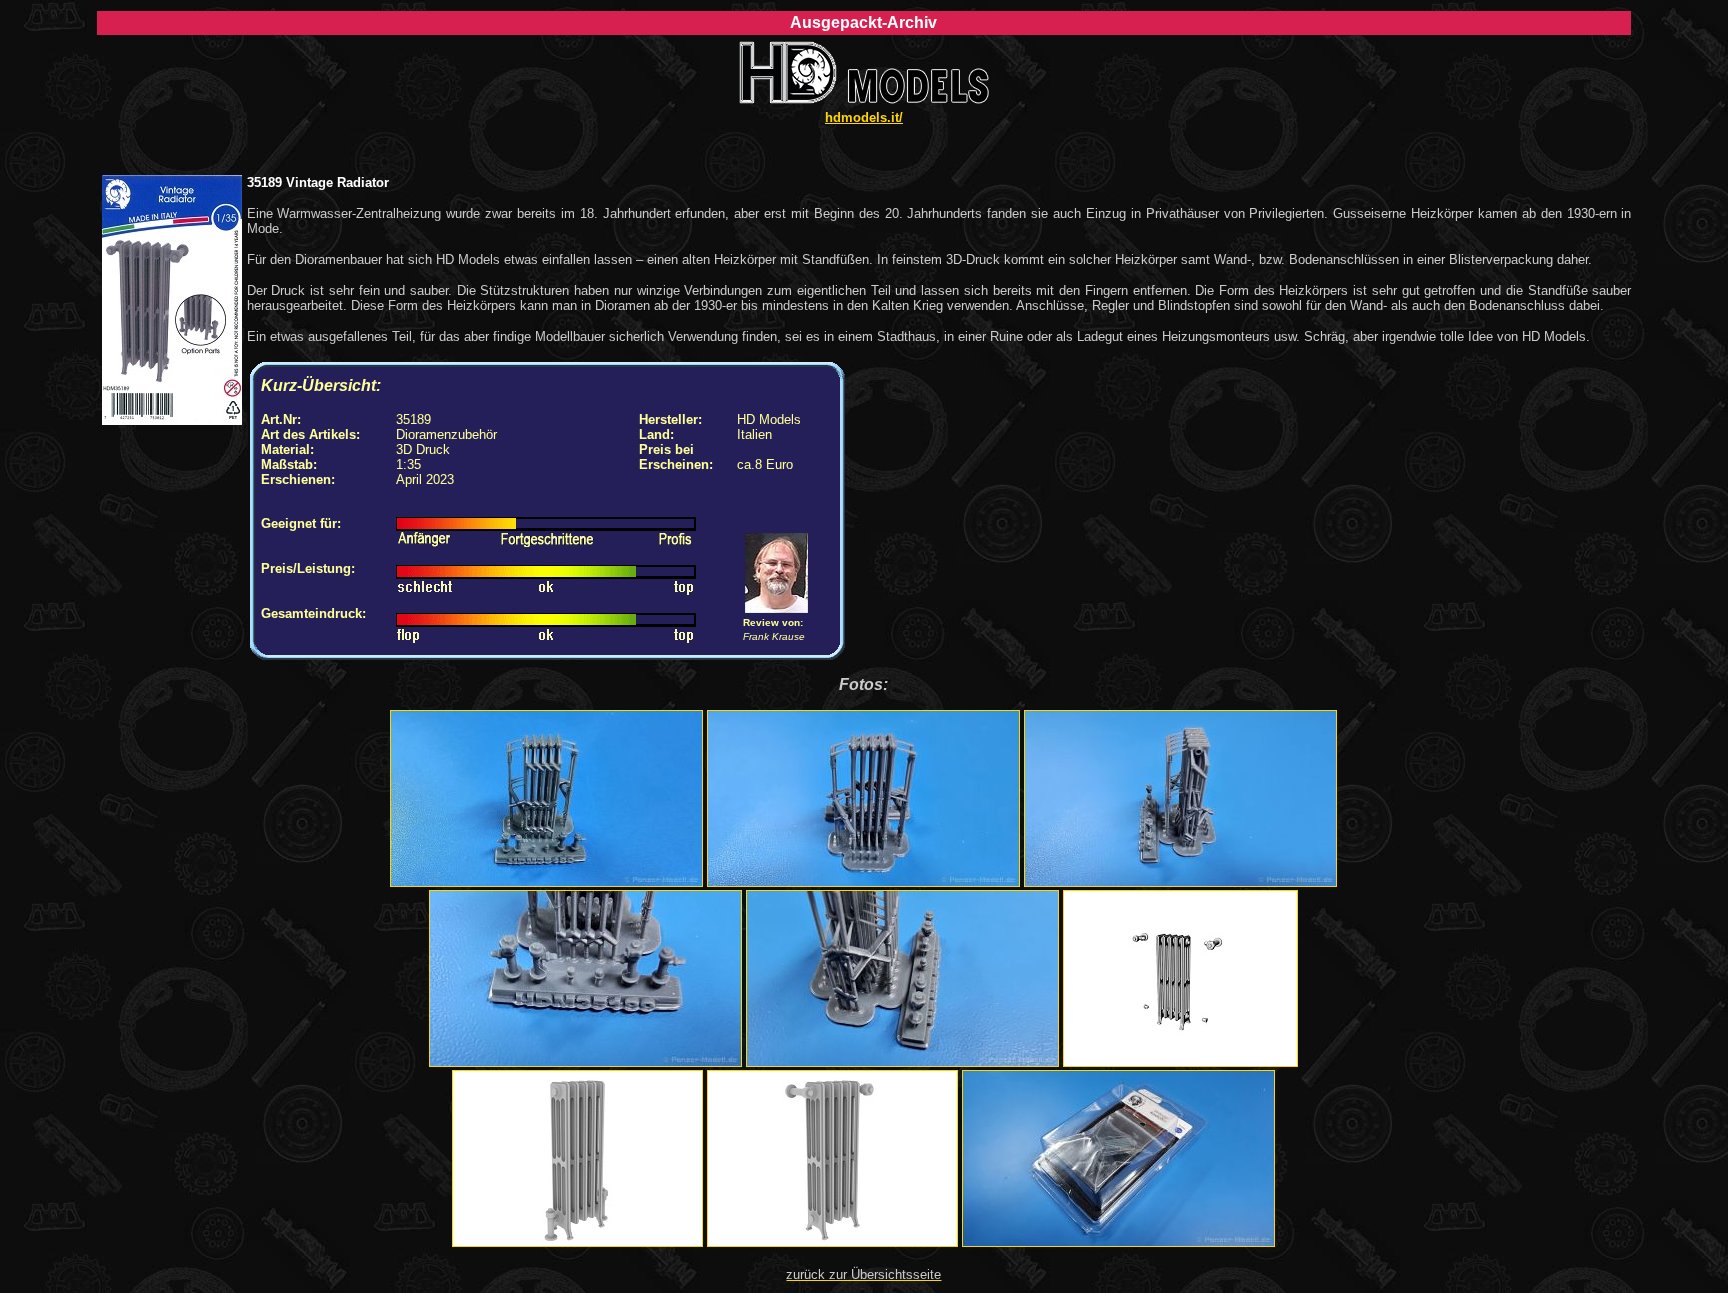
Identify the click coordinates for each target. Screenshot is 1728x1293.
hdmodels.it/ (864, 117)
